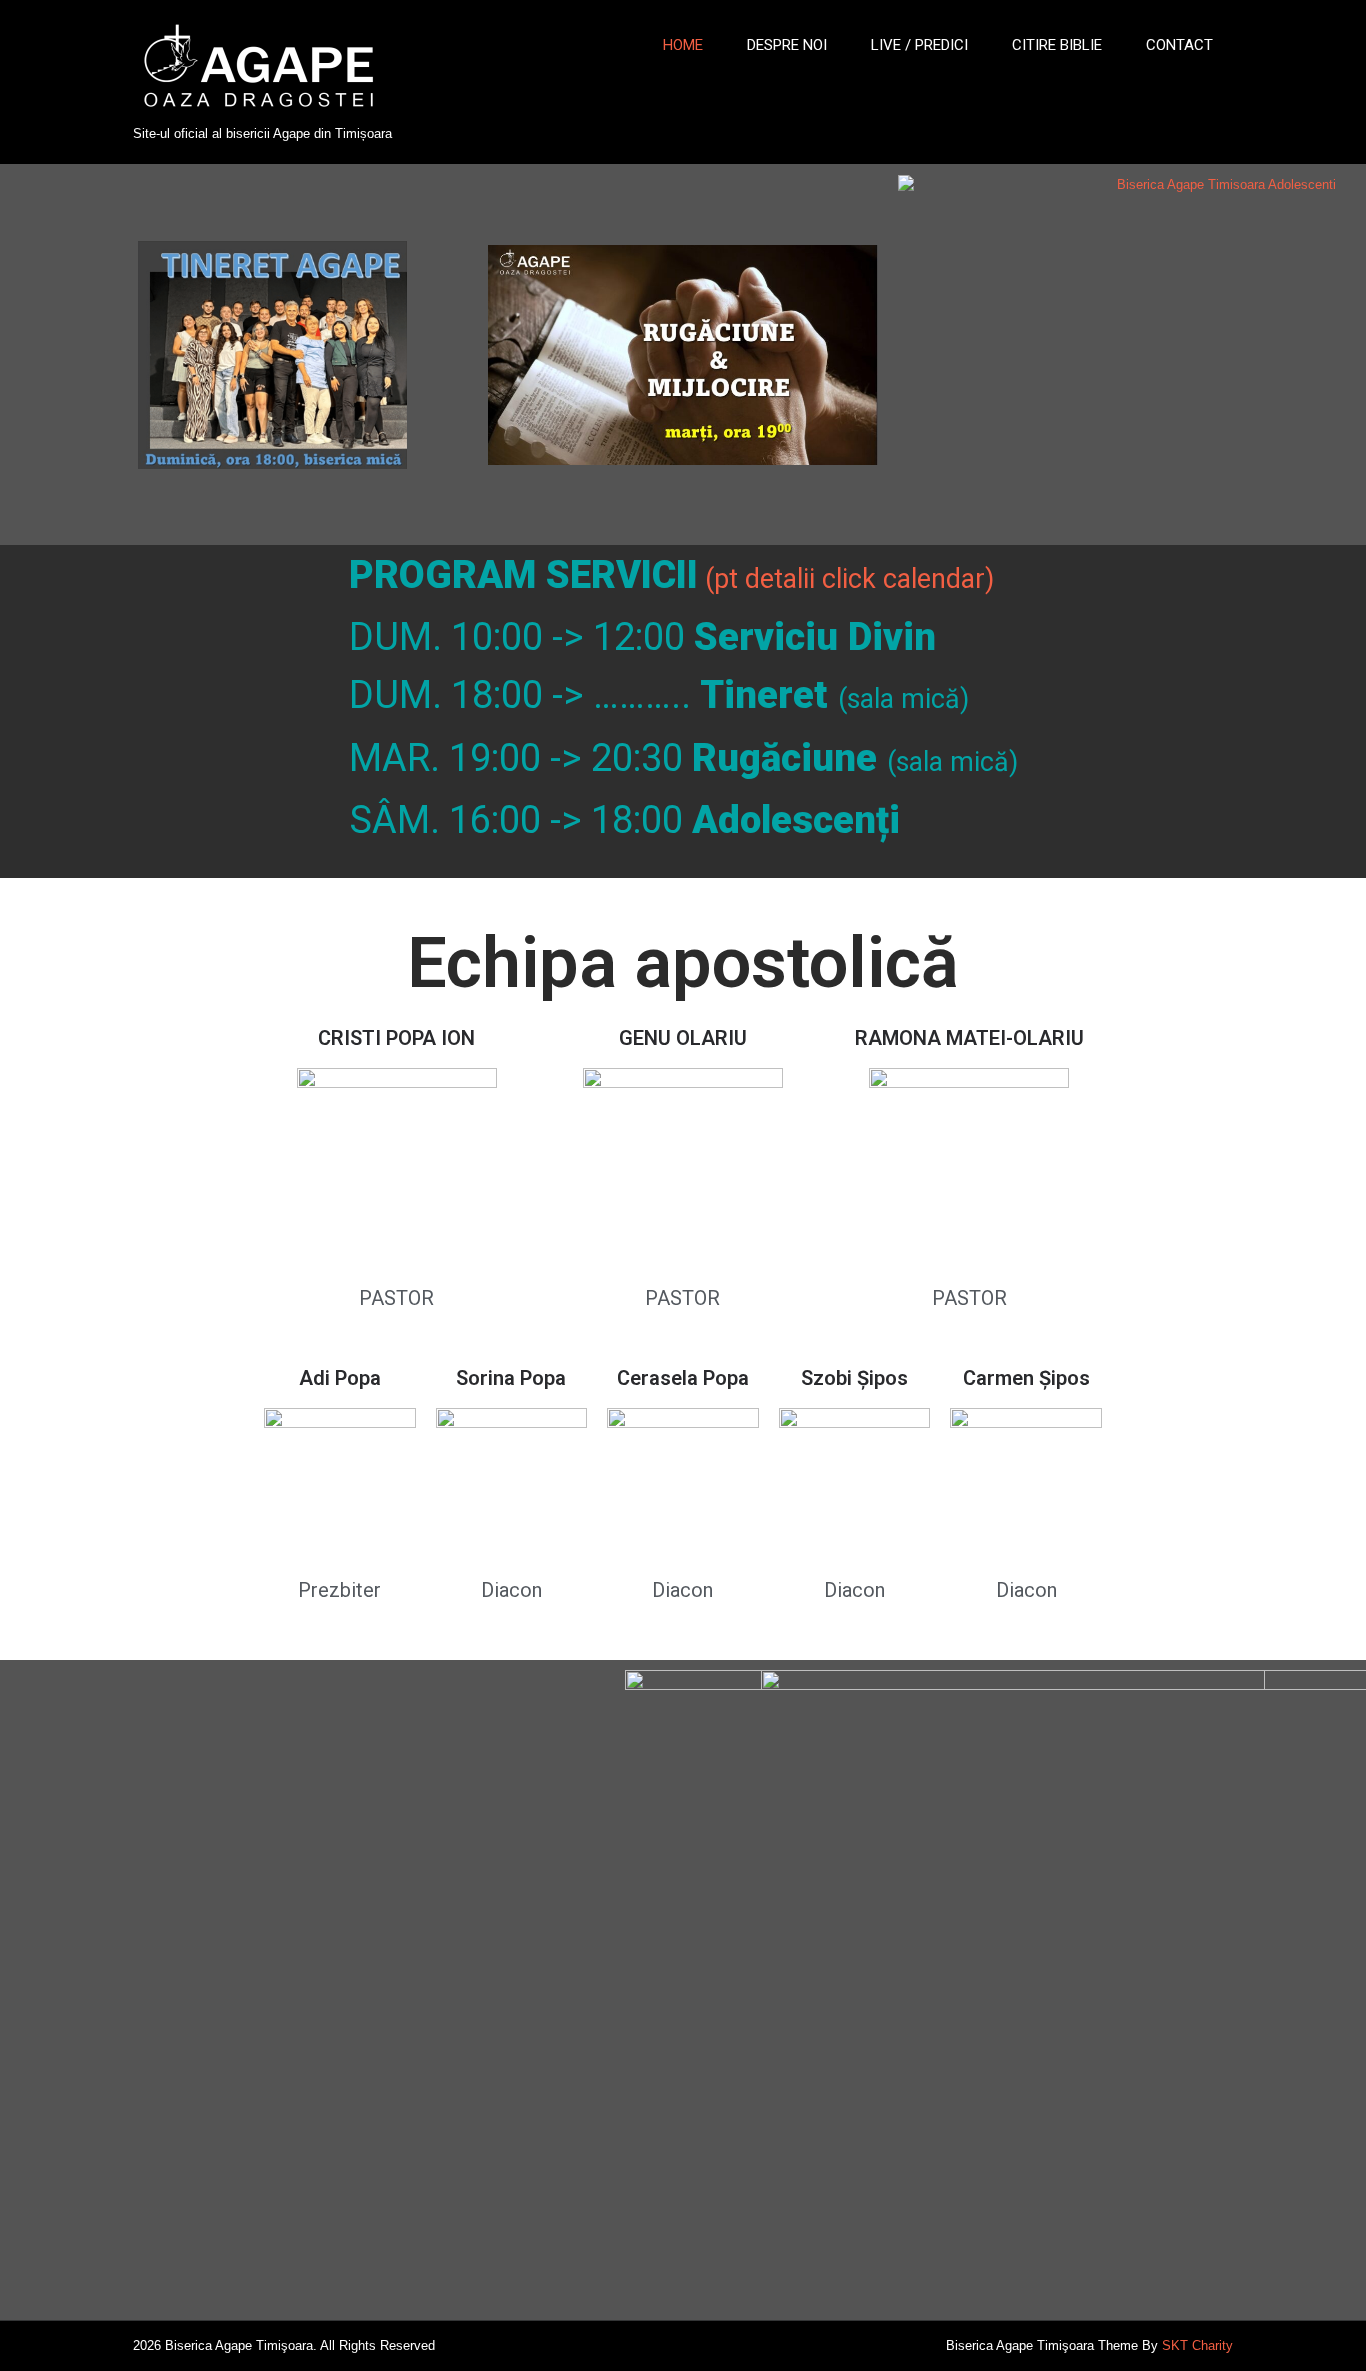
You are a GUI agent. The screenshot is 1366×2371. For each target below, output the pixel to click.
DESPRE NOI (787, 45)
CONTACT (1179, 45)
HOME (683, 45)
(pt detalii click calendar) (849, 579)
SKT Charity (1197, 2345)
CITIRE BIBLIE (1057, 45)
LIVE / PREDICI (919, 45)
